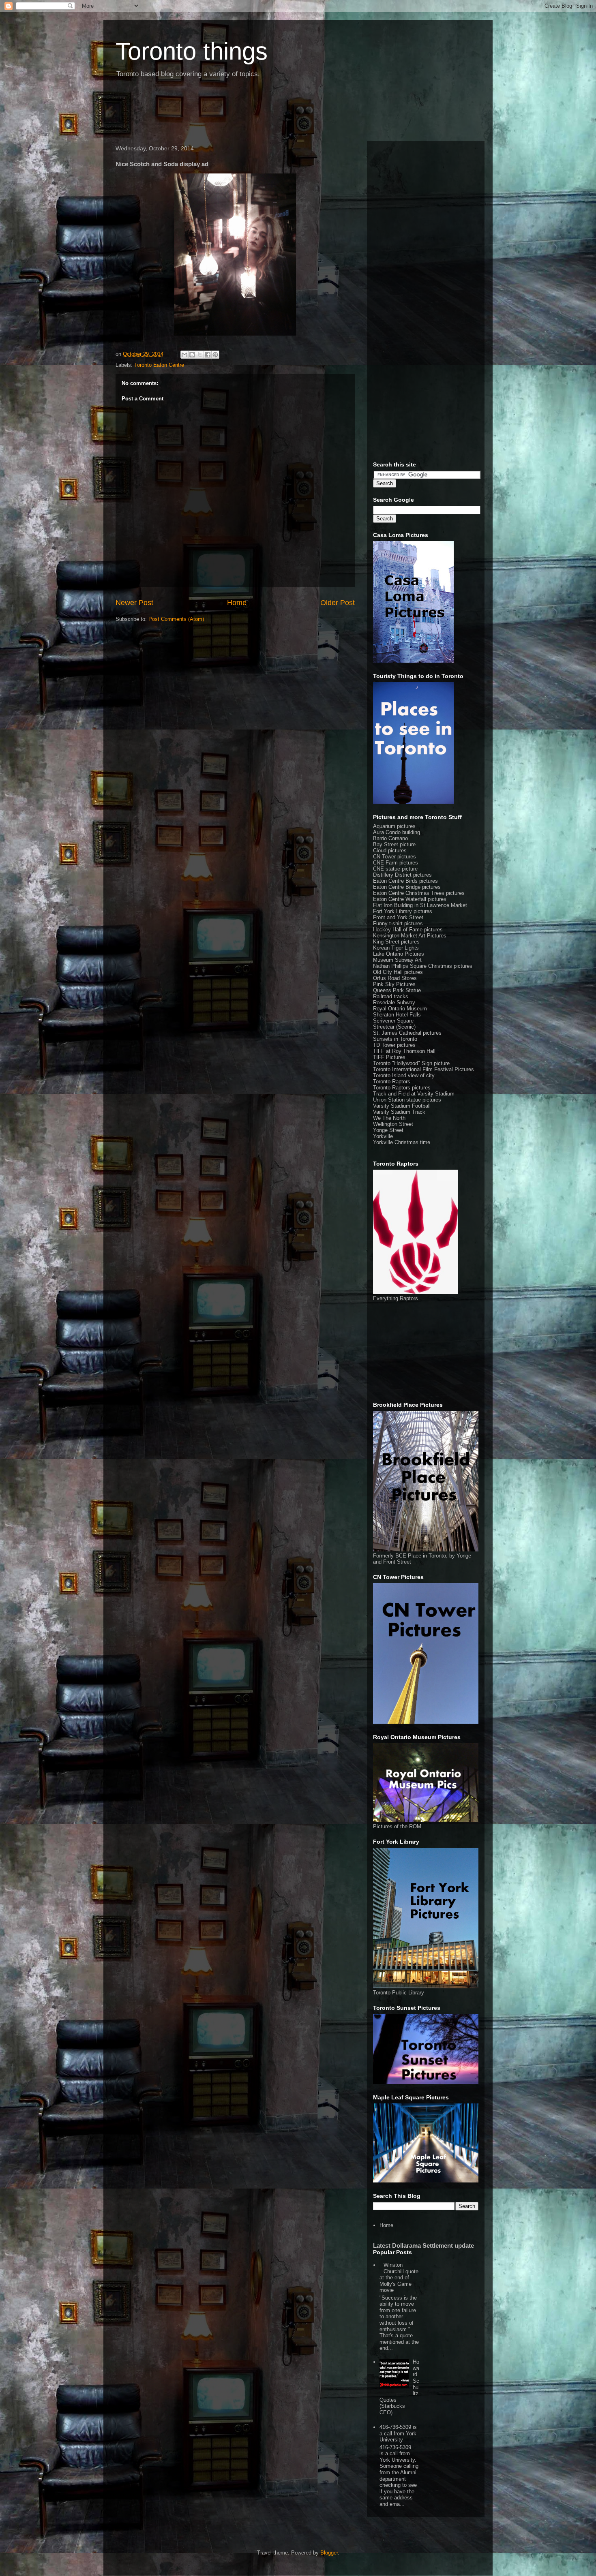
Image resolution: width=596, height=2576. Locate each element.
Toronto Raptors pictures (402, 1088)
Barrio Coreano (390, 838)
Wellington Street (393, 1124)
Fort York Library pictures (403, 911)
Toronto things (192, 51)
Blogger (329, 2553)
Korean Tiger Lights (396, 948)
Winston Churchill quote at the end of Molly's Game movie (399, 2278)
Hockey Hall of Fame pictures (408, 930)
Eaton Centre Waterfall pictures (410, 899)
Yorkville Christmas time (402, 1142)
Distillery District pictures (402, 875)
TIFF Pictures (389, 1057)
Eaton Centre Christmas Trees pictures (419, 893)
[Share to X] (200, 355)
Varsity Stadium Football (402, 1106)
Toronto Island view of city (404, 1075)
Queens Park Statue (397, 990)
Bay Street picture (394, 844)
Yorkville (383, 1136)
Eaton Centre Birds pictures (405, 881)
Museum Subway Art (397, 960)
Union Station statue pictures (407, 1100)
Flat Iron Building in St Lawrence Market (420, 905)
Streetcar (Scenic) (394, 1027)
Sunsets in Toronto (395, 1039)
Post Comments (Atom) (176, 619)
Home (237, 603)
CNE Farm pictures (396, 863)
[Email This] (184, 355)
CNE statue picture (395, 869)
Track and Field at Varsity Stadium (414, 1094)
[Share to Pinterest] (215, 355)
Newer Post (134, 603)
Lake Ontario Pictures (399, 954)
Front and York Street (398, 917)
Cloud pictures (390, 850)
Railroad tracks (391, 996)
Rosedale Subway (394, 1002)
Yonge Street (388, 1130)
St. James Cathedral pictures (407, 1033)
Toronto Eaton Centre (159, 365)
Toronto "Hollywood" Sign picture (411, 1063)
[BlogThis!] (192, 355)
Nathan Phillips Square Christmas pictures (423, 966)
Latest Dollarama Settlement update (423, 2245)
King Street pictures (396, 942)
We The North (389, 1118)
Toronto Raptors (392, 1082)
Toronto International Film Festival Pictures (423, 1069)
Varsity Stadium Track (399, 1112)
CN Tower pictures (394, 857)
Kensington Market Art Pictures (410, 936)
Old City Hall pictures (398, 972)
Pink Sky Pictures (394, 984)
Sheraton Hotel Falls (397, 1015)
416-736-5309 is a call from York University (398, 2433)
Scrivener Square (393, 1021)
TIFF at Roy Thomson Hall (404, 1051)
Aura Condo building (397, 832)
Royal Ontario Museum (400, 1009)
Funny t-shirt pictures (398, 923)
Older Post (338, 603)
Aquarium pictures (394, 826)
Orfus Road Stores (395, 978)
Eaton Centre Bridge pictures (407, 887)
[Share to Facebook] (208, 355)
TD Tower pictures (394, 1045)
